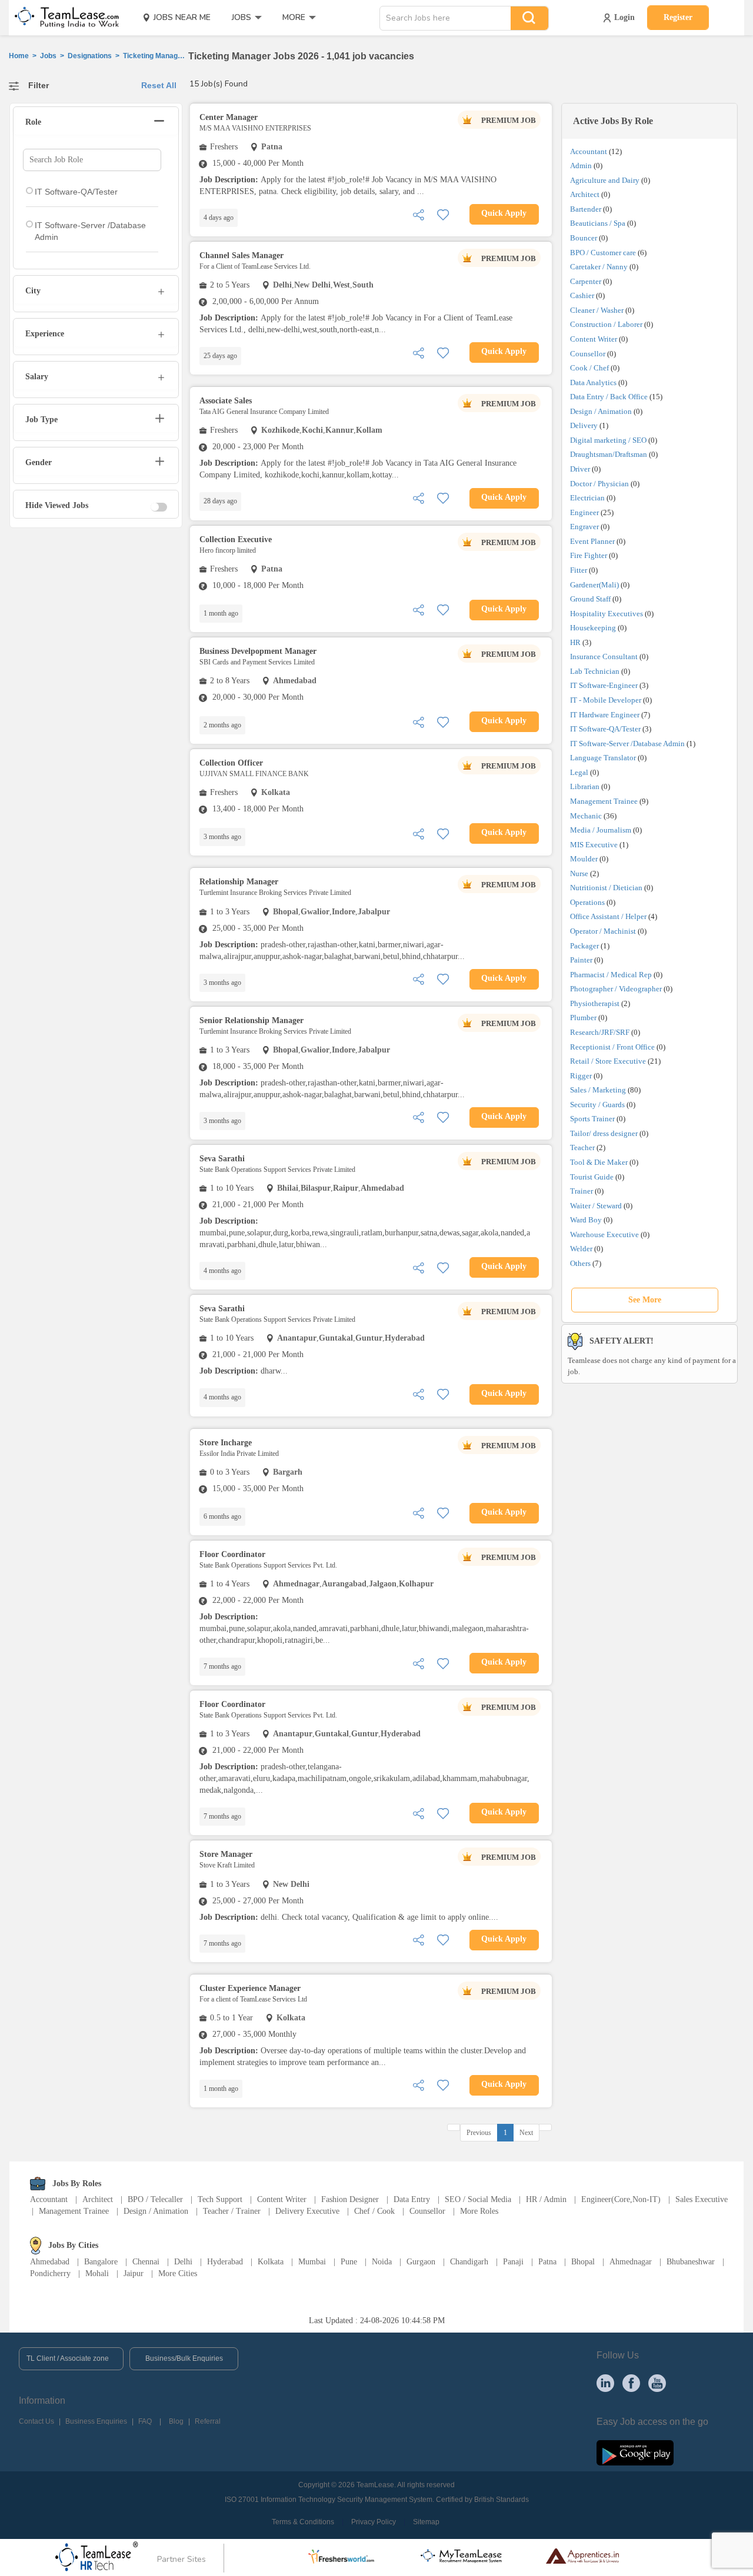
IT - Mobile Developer (606, 700)
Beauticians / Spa (598, 223)
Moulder (584, 859)
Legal (579, 772)
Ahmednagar (631, 2262)
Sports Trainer (592, 1119)
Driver (580, 469)
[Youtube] (657, 2382)
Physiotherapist (595, 1003)
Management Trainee (604, 801)
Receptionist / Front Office (612, 1047)
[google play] (635, 2453)
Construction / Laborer (606, 324)
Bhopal (583, 2262)
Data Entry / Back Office (609, 397)
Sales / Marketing (598, 1090)
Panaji (513, 2262)
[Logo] (63, 18)
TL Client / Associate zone (68, 2358)
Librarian (585, 786)
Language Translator (603, 758)
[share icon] (418, 214)
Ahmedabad (50, 2262)
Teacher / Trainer (232, 2211)
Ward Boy (586, 1220)
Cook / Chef (589, 368)
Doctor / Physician (599, 484)
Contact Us (36, 2421)
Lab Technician (595, 671)
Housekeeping (593, 628)
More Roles (479, 2211)
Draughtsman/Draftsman (609, 454)
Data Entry (412, 2199)
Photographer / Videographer (616, 989)
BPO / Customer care (603, 253)
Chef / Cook (374, 2211)
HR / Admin (546, 2199)
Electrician (587, 498)
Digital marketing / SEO (608, 440)
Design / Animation (601, 411)
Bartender (586, 209)
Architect (585, 194)
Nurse (579, 873)
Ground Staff (590, 599)
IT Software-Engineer (604, 685)
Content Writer (594, 339)
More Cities (178, 2273)
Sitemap (426, 2522)
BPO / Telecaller (155, 2199)
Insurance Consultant (604, 656)
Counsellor (588, 354)
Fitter (579, 570)
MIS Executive (594, 845)
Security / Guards (597, 1105)
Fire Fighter (589, 555)
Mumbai (312, 2262)
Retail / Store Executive (608, 1061)
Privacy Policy (374, 2522)
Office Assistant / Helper (608, 916)
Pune (349, 2262)
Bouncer (584, 238)
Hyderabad (225, 2262)
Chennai (146, 2262)
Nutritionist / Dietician (606, 888)
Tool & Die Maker (600, 1162)
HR (575, 642)
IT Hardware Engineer (605, 715)
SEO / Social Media (478, 2199)
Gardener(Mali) (594, 585)
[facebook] (631, 2382)
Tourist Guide (592, 1177)
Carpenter (586, 281)
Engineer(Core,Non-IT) (621, 2199)
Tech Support (220, 2199)
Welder (581, 1249)
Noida (382, 2262)
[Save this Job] (443, 214)
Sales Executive (702, 2199)
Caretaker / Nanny (599, 267)
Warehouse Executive (604, 1234)
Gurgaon (421, 2262)
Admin (581, 166)
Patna (547, 2262)
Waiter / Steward (596, 1206)
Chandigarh (469, 2262)
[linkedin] (605, 2382)
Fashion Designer (350, 2199)
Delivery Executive (307, 2211)
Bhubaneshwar (691, 2262)
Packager (584, 946)
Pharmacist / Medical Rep (611, 975)
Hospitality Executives (607, 614)
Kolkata (271, 2262)
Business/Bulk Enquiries (184, 2358)
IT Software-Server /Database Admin (627, 744)
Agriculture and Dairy (605, 180)
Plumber (583, 1018)
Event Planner (592, 541)
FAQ (145, 2421)
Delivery (584, 425)
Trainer (582, 1191)
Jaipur (134, 2273)
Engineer (584, 512)
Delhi (183, 2262)
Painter (581, 960)
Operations (587, 902)
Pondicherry (50, 2273)
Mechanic (586, 816)
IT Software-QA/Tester (605, 729)
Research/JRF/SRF (600, 1032)
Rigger (581, 1076)
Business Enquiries (96, 2421)
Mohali (97, 2273)
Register (678, 17)
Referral (208, 2421)
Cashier (582, 295)
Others (580, 1263)
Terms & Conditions (303, 2522)
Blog (176, 2421)
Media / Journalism (601, 830)
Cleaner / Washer (597, 310)
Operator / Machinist (603, 931)
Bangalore (101, 2262)
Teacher (582, 1147)
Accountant (589, 151)
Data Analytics (593, 382)
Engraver (584, 527)
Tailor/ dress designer (604, 1133)
